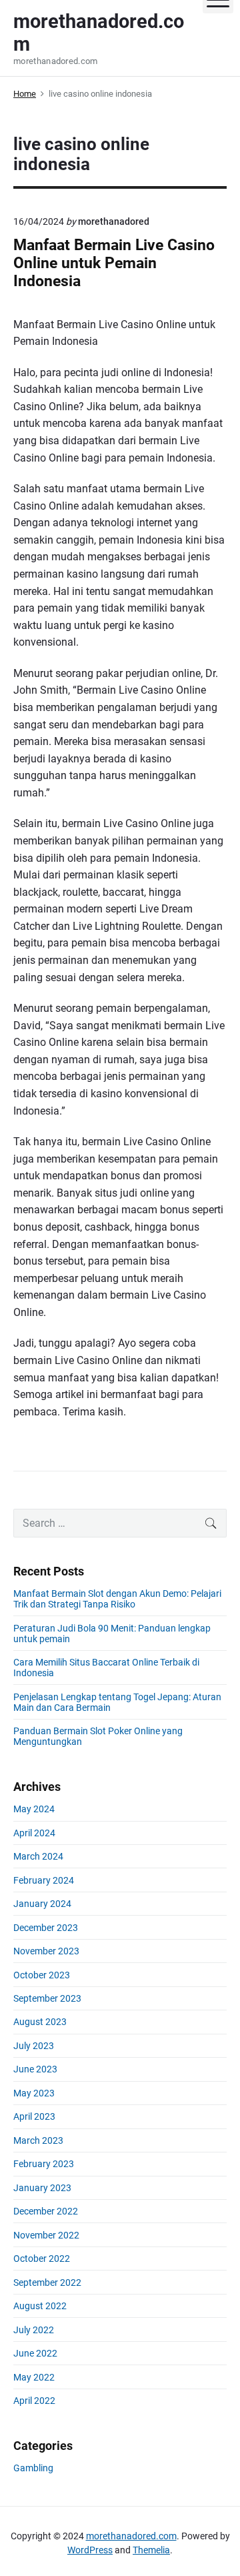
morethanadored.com (131, 2536)
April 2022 (34, 2401)
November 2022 (46, 2235)
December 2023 (46, 1928)
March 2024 (38, 1856)
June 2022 (35, 2353)
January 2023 (42, 2188)
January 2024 (42, 1904)
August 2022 (40, 2306)
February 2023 (44, 2164)
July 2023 (34, 2046)
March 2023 (38, 2140)
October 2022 (42, 2259)
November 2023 (46, 1951)
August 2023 (40, 2022)
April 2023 (34, 2116)
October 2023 (42, 1975)
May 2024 (34, 1809)
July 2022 (34, 2330)
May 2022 (34, 2377)
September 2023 (47, 1998)
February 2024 (44, 1880)
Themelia (151, 2550)
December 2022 (46, 2211)
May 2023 (34, 2093)
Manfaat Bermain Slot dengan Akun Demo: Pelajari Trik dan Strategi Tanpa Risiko (117, 1599)
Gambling (33, 2468)
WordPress (90, 2550)
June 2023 (35, 2069)
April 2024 (34, 1833)
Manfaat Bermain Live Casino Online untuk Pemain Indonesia (114, 263)
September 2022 (47, 2283)
